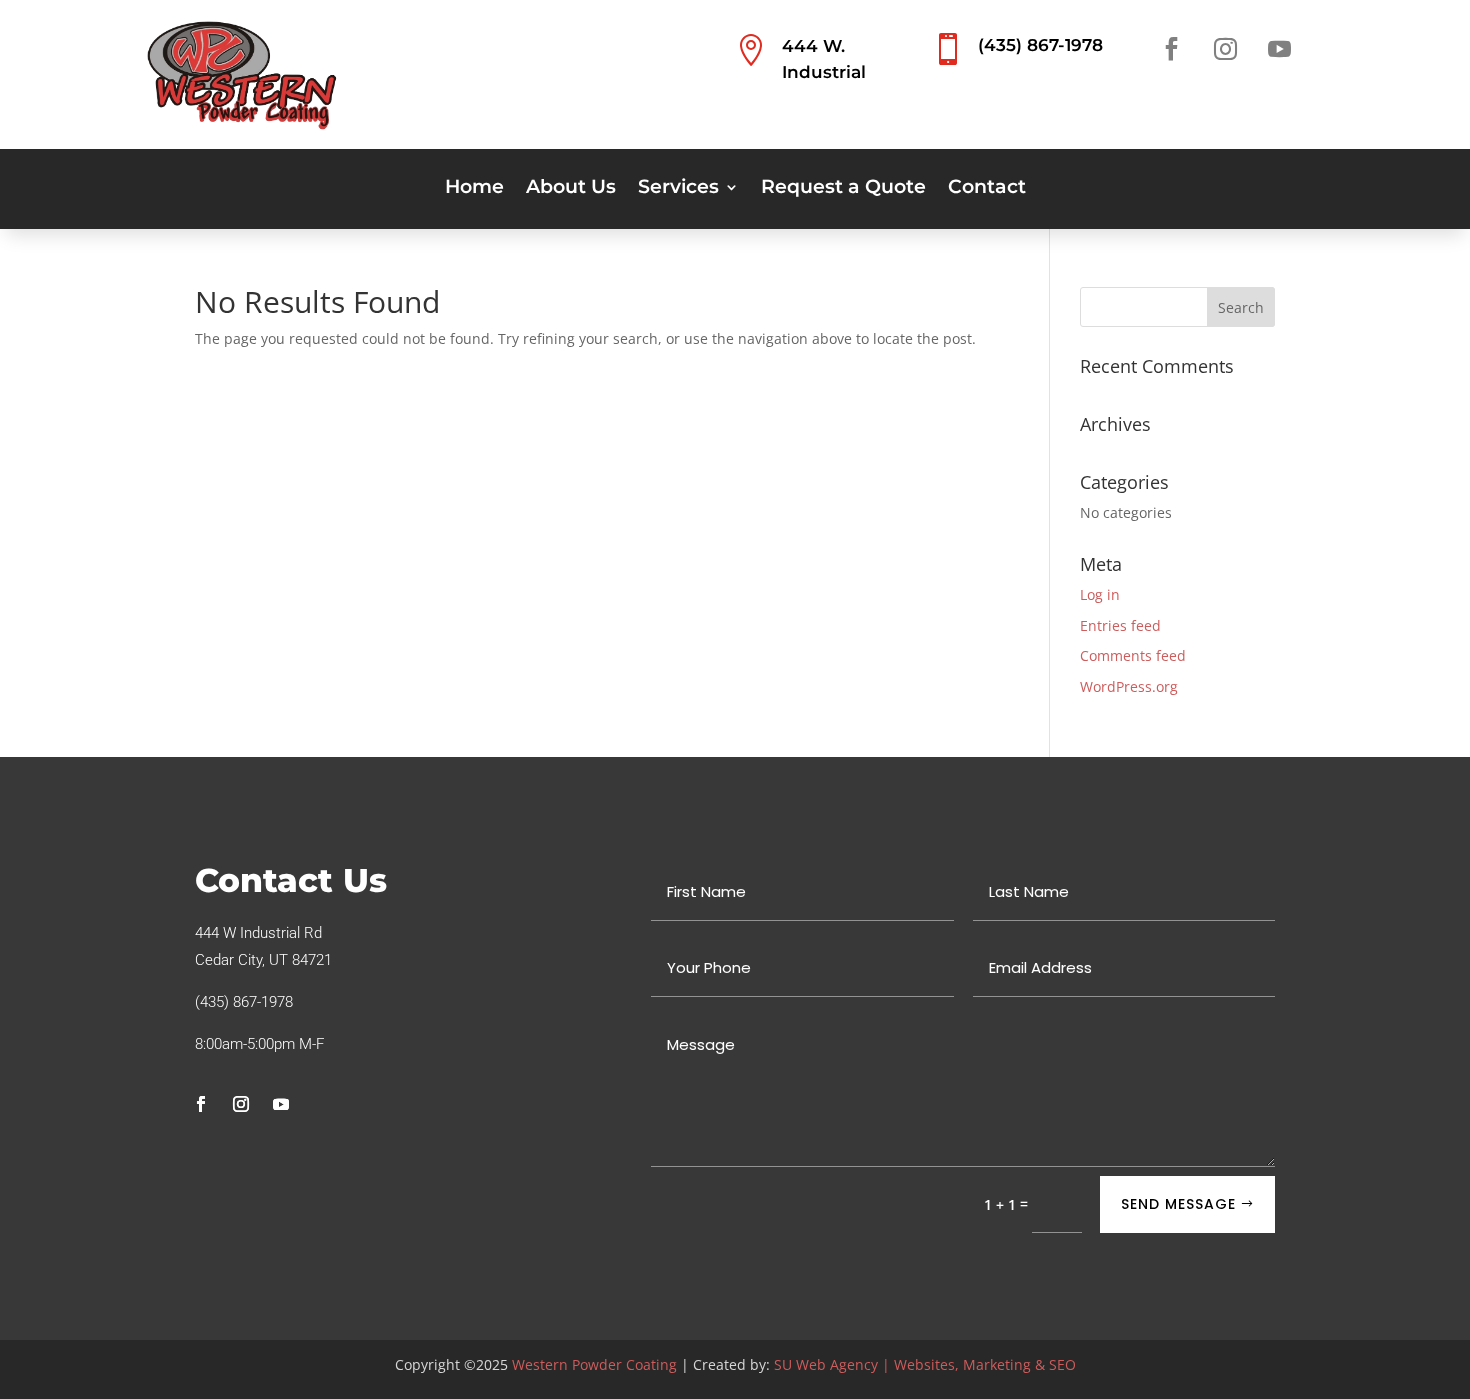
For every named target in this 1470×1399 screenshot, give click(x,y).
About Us (571, 189)
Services (678, 189)
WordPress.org (1129, 686)
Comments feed (1133, 655)
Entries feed (1120, 625)
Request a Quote (843, 189)
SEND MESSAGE (1178, 1204)
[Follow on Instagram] (1225, 49)
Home (474, 189)
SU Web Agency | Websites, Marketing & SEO (925, 1364)
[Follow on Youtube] (1279, 49)
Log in (1100, 594)
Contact (987, 189)
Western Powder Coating (594, 1364)
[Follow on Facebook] (1171, 49)
